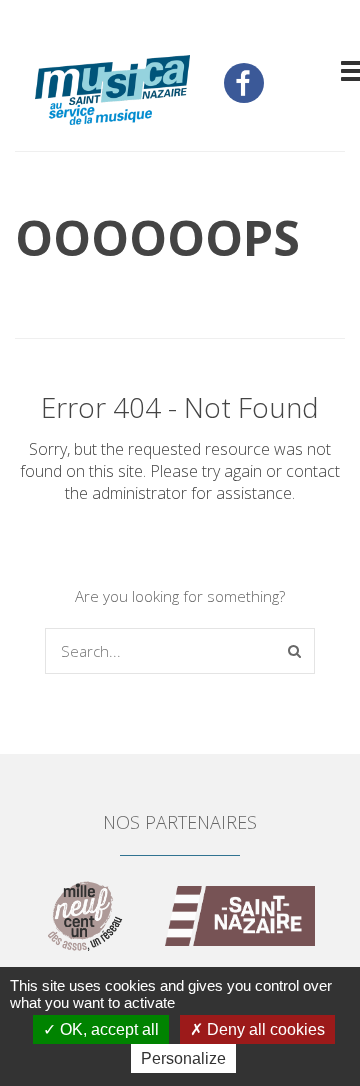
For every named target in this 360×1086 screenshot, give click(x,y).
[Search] (294, 651)
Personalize (183, 1058)
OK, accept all (107, 1029)
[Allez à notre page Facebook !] (244, 83)
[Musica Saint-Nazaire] (112, 92)
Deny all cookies (264, 1029)
